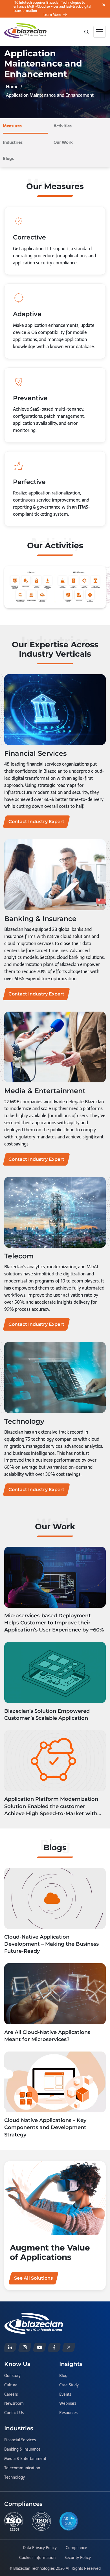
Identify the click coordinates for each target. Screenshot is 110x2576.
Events (65, 2395)
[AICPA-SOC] (69, 2521)
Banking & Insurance (22, 2449)
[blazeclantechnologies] (25, 2347)
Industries (13, 142)
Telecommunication (22, 2468)
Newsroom (14, 2404)
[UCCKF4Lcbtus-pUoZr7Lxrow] (39, 2347)
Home (12, 87)
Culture (11, 2385)
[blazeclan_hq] (69, 2347)
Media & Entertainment (25, 2459)
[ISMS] (41, 2521)
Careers (11, 2395)
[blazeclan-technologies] (10, 2347)
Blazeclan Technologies (34, 2568)
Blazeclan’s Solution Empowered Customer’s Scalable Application (47, 1715)
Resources (68, 2413)
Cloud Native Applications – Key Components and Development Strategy (45, 2127)
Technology (15, 2478)
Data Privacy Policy (40, 2548)
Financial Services (20, 2440)
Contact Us (14, 2413)
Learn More (52, 15)
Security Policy (78, 2558)
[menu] (100, 32)
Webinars (68, 2404)
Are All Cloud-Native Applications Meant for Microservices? (47, 2036)
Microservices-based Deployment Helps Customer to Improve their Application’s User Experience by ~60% (54, 1623)
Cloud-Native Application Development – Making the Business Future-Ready (51, 1944)
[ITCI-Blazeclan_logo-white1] (34, 2316)
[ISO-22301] (14, 2521)
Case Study (69, 2385)
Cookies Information (37, 2558)
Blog (63, 2376)
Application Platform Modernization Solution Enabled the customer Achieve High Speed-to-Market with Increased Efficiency (51, 1807)
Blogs (8, 158)
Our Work (63, 142)
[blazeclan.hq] (54, 2347)
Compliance (76, 2548)
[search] (86, 31)
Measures (12, 126)
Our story (12, 2376)
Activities (63, 126)
